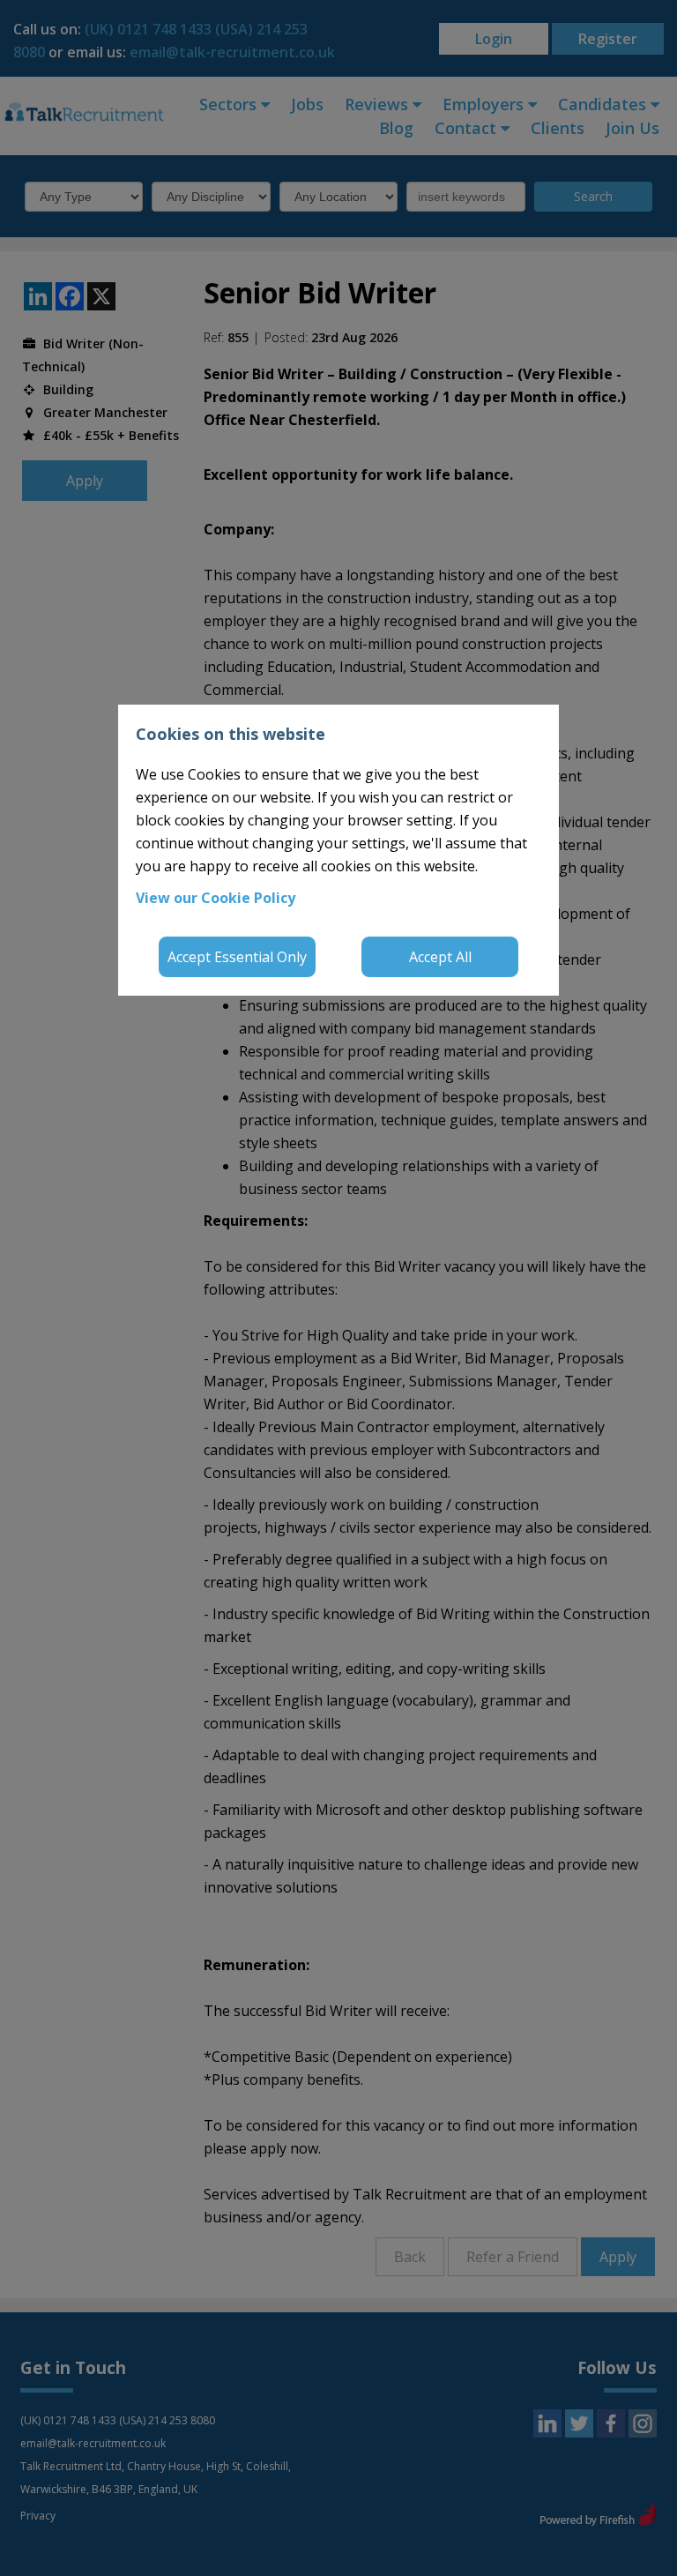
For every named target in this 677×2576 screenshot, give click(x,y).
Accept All (440, 957)
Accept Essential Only (237, 957)
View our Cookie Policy (216, 898)
